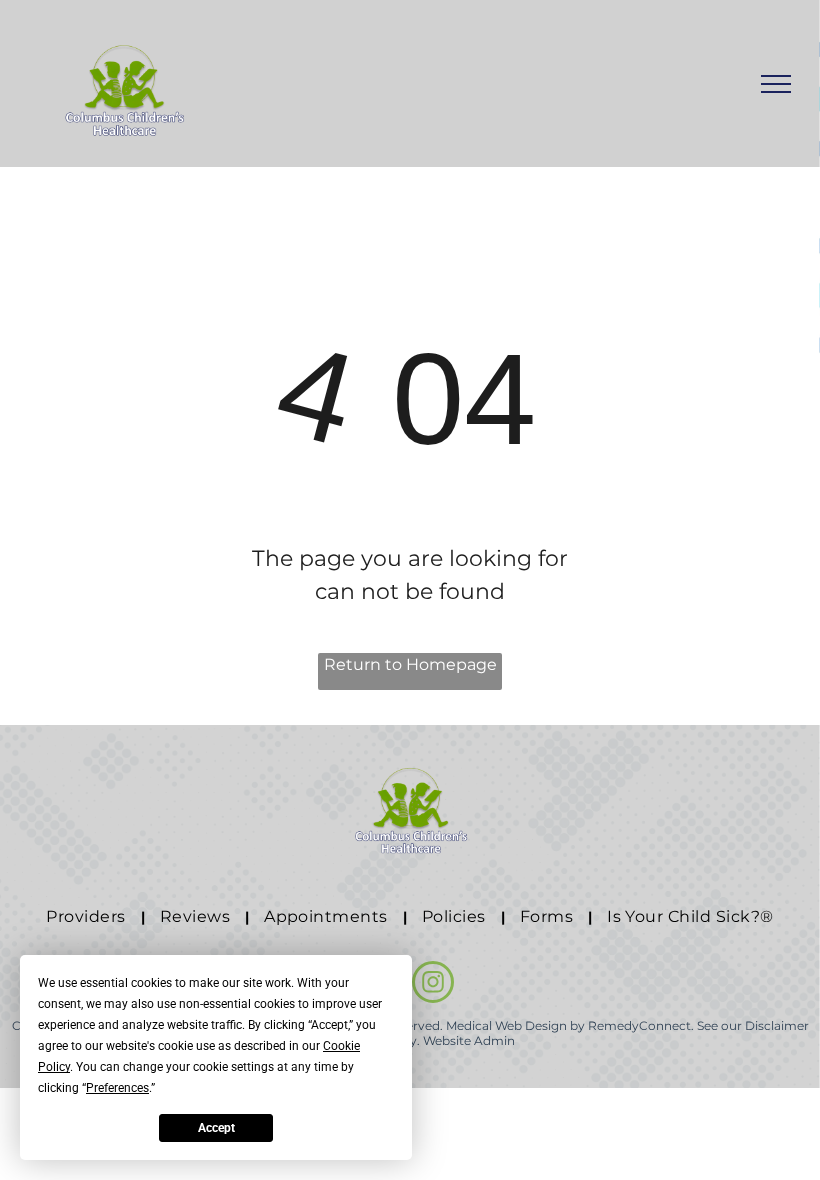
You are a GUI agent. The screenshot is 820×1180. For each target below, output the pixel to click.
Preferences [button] (117, 1088)
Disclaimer (777, 1025)
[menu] (776, 84)
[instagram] (433, 984)
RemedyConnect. (641, 1025)
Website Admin (469, 1040)
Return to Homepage (410, 664)
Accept (216, 1128)
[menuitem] (87, 917)
